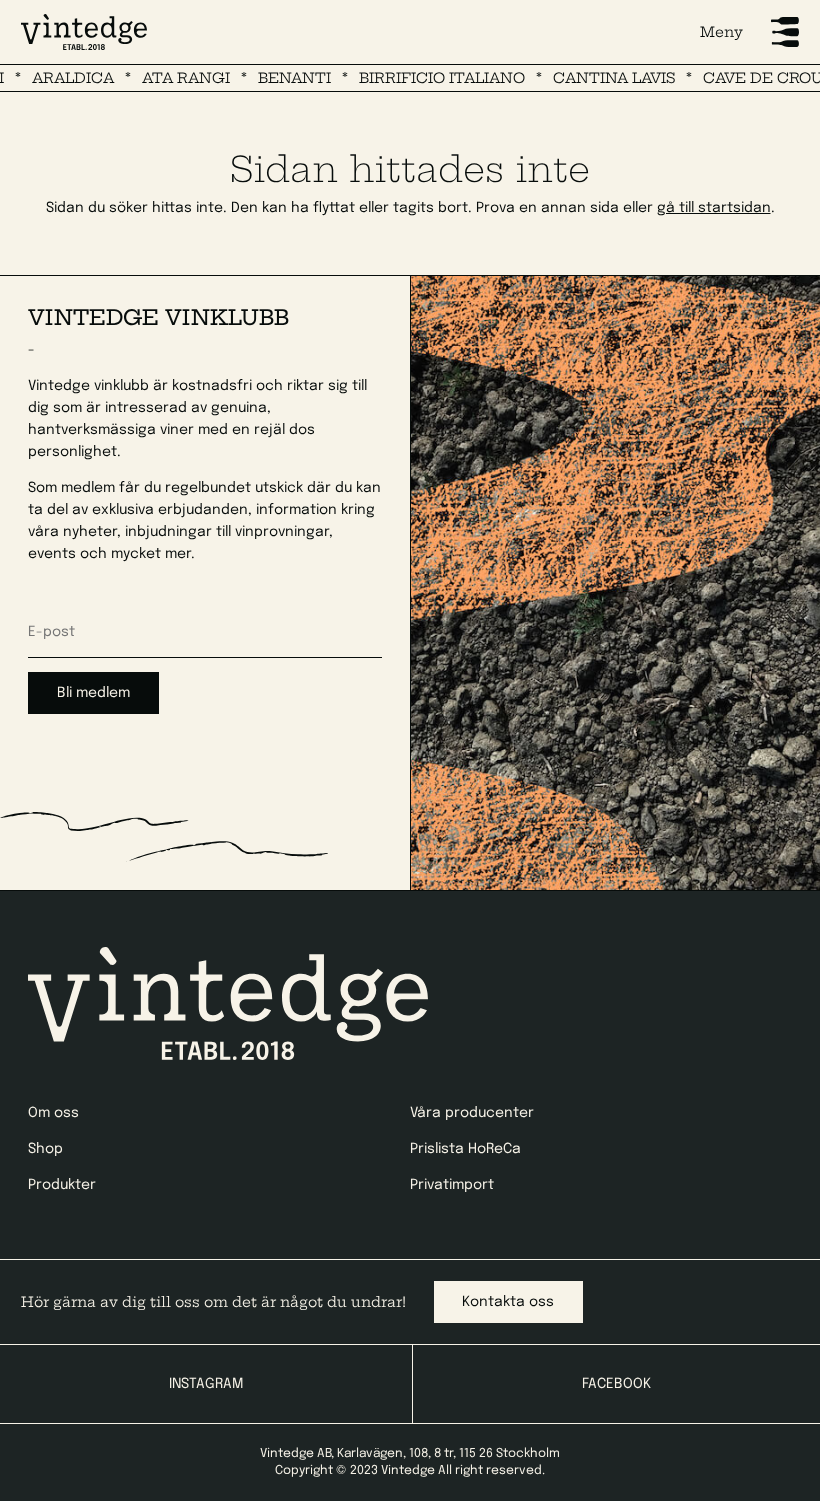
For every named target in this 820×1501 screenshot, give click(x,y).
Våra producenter (472, 1113)
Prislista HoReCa (465, 1149)
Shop (45, 1149)
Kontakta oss (508, 1302)
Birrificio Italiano (418, 78)
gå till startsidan (714, 208)
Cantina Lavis (590, 78)
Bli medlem (93, 693)
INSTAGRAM (206, 1384)
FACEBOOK (616, 1384)
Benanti (270, 78)
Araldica (49, 78)
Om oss (53, 1113)
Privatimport (452, 1185)
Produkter (62, 1185)
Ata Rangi (162, 78)
